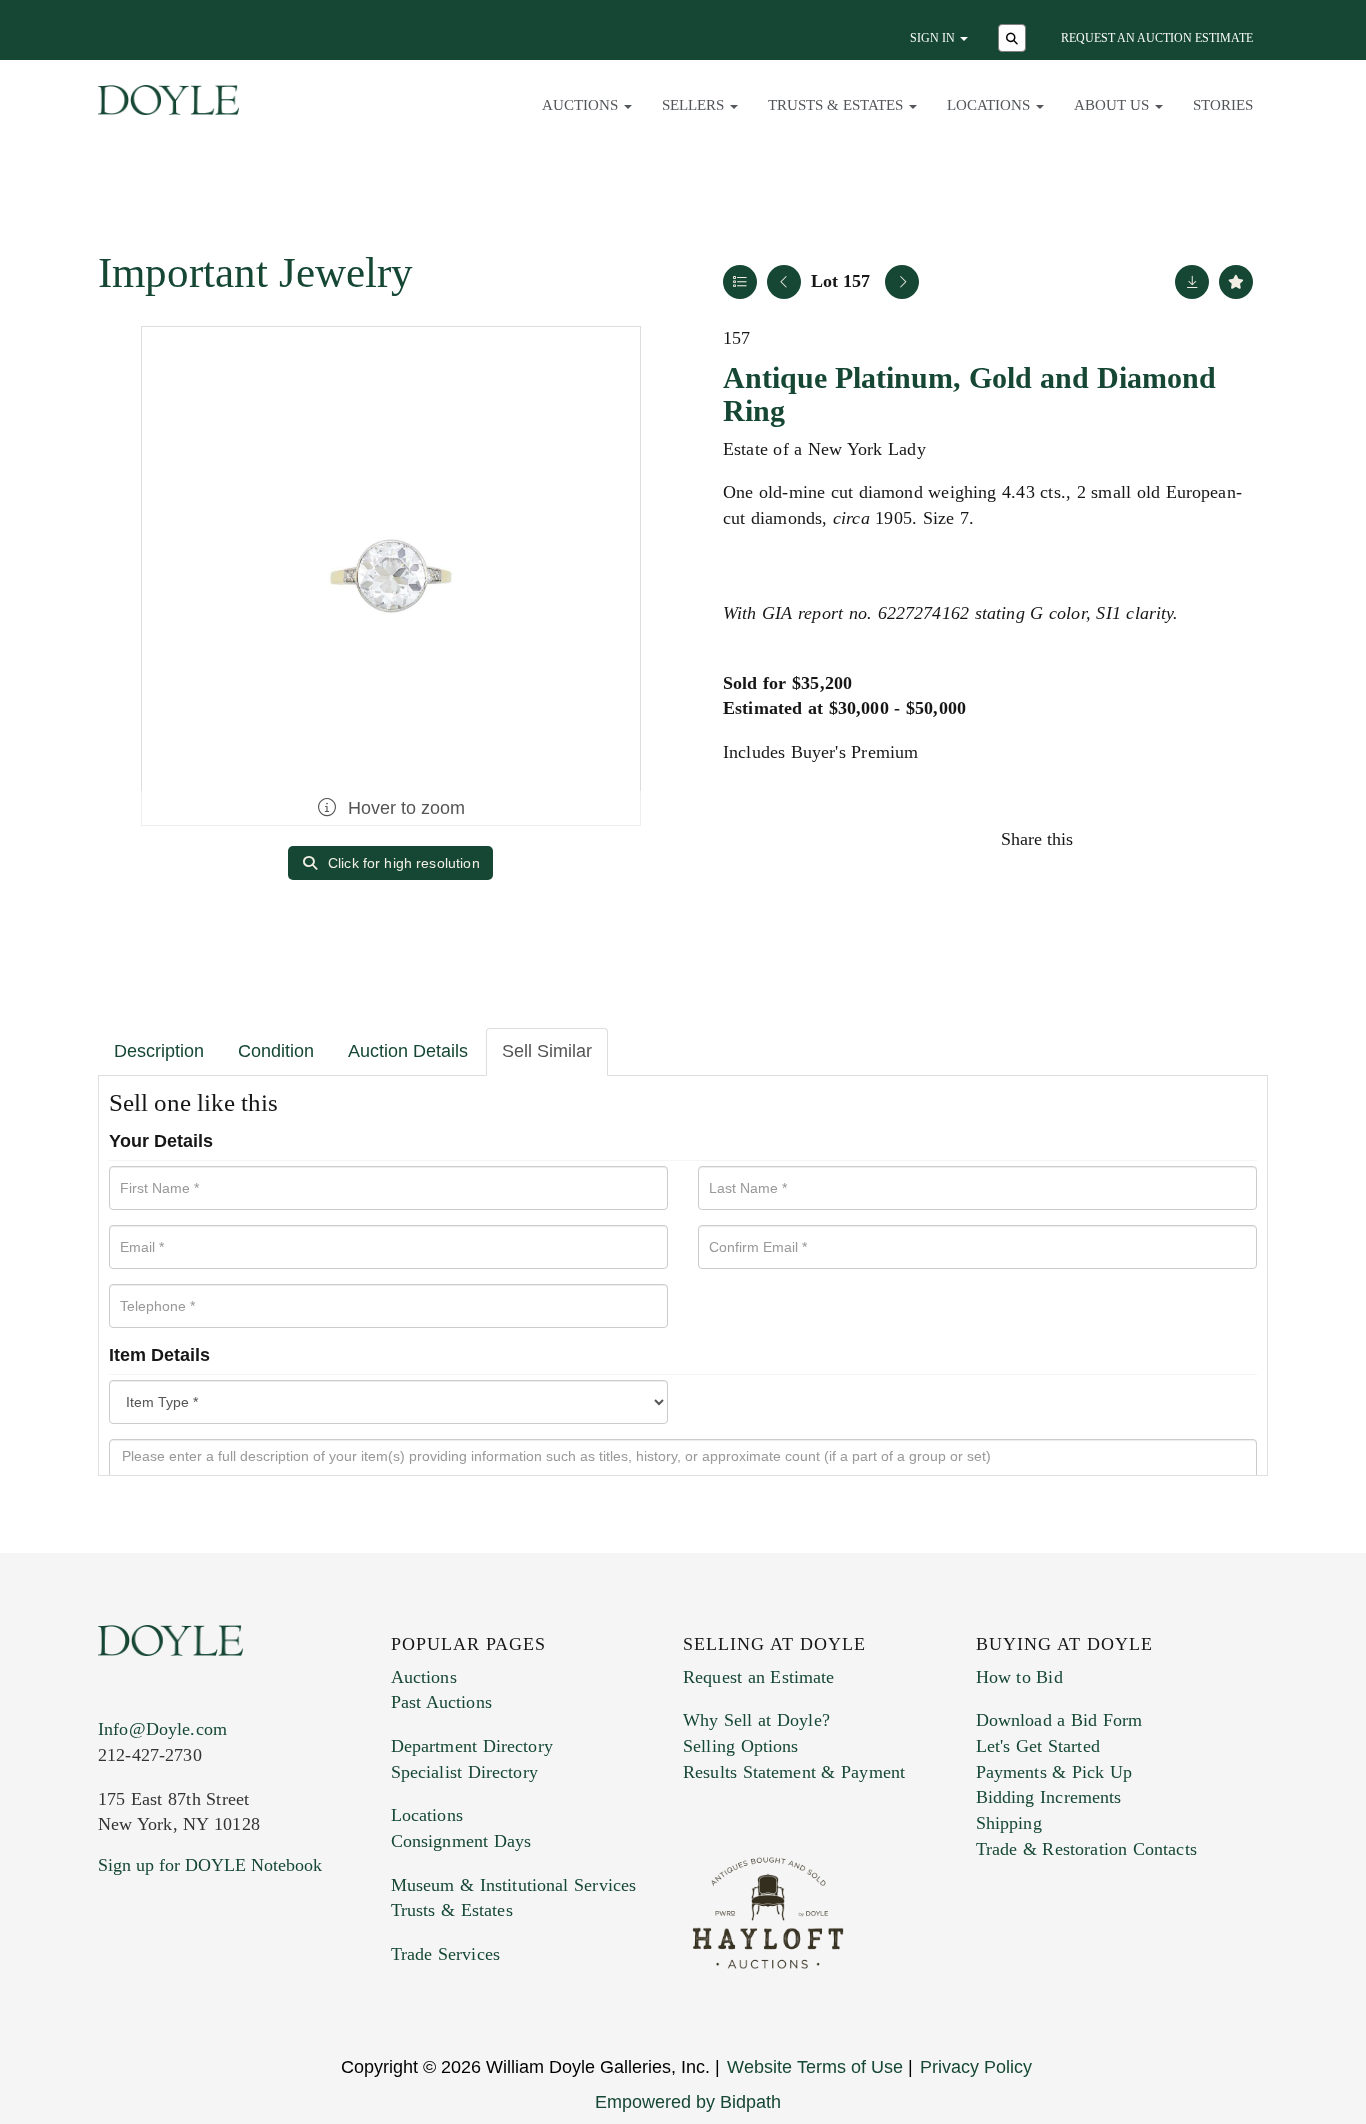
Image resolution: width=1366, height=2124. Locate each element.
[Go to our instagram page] (1235, 839)
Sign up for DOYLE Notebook (210, 1865)
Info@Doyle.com (162, 1729)
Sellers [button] (695, 105)
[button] (1014, 40)
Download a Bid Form (1059, 1720)
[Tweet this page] (1150, 839)
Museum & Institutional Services (514, 1885)
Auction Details (408, 1051)
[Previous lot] (784, 282)
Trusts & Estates (452, 1910)
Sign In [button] (934, 38)
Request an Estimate (759, 1677)
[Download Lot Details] (1192, 282)
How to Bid (1019, 1677)
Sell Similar (547, 1051)
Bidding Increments (1049, 1797)
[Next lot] (902, 282)
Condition (276, 1051)
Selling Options (741, 1746)
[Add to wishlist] (1236, 282)
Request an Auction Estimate (1157, 38)
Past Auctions (441, 1702)
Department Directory (472, 1746)
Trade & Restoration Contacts (1086, 1849)
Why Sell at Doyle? (756, 1720)
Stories (1223, 105)
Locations (427, 1815)
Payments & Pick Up (1054, 1772)
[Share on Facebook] (1107, 839)
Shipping (1009, 1823)
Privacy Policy (976, 2067)
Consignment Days (461, 1841)
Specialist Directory (464, 1772)
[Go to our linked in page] (202, 1986)
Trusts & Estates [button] (837, 105)
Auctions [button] (582, 105)
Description (159, 1051)
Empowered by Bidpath (688, 2102)
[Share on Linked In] (1192, 839)
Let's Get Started (1038, 1746)
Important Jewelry (255, 272)
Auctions (424, 1677)
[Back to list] (740, 282)
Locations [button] (990, 105)
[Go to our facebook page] (117, 1986)
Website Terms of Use (815, 2067)
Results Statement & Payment (794, 1772)
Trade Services (446, 1954)
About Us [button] (1113, 105)
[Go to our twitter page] (160, 1986)
